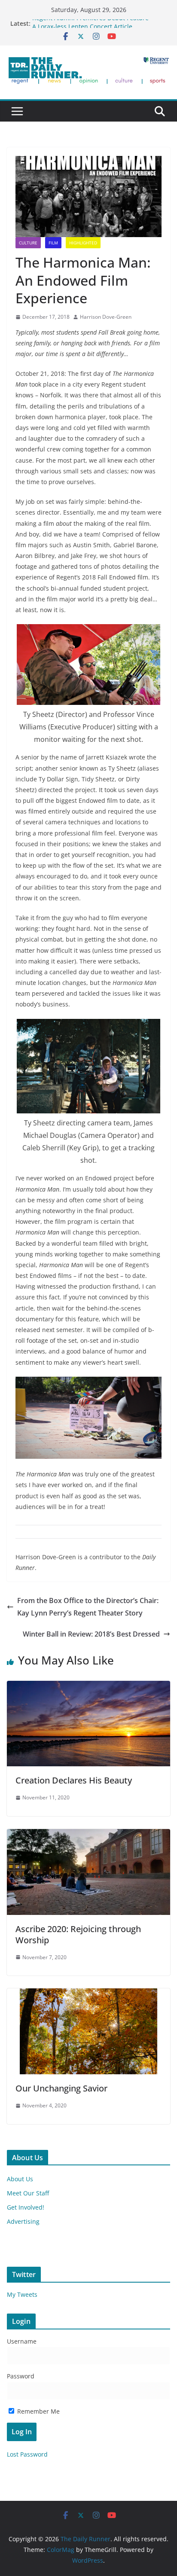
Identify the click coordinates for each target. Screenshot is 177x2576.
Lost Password (27, 2454)
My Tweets (22, 2294)
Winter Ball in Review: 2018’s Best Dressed (91, 1634)
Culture (28, 243)
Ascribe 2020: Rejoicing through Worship (78, 1934)
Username (22, 2341)
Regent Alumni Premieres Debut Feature (90, 23)
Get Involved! (26, 2207)
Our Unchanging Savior (61, 2088)
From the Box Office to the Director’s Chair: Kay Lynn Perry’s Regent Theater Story (88, 1607)
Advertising (23, 2221)
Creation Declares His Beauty (74, 1780)
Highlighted (83, 243)
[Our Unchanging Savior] (88, 1994)
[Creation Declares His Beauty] (88, 1687)
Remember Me (38, 2411)
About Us (20, 2179)
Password (21, 2376)
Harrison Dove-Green (106, 317)
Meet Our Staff (28, 2193)
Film (53, 243)
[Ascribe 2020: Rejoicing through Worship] (88, 1835)
